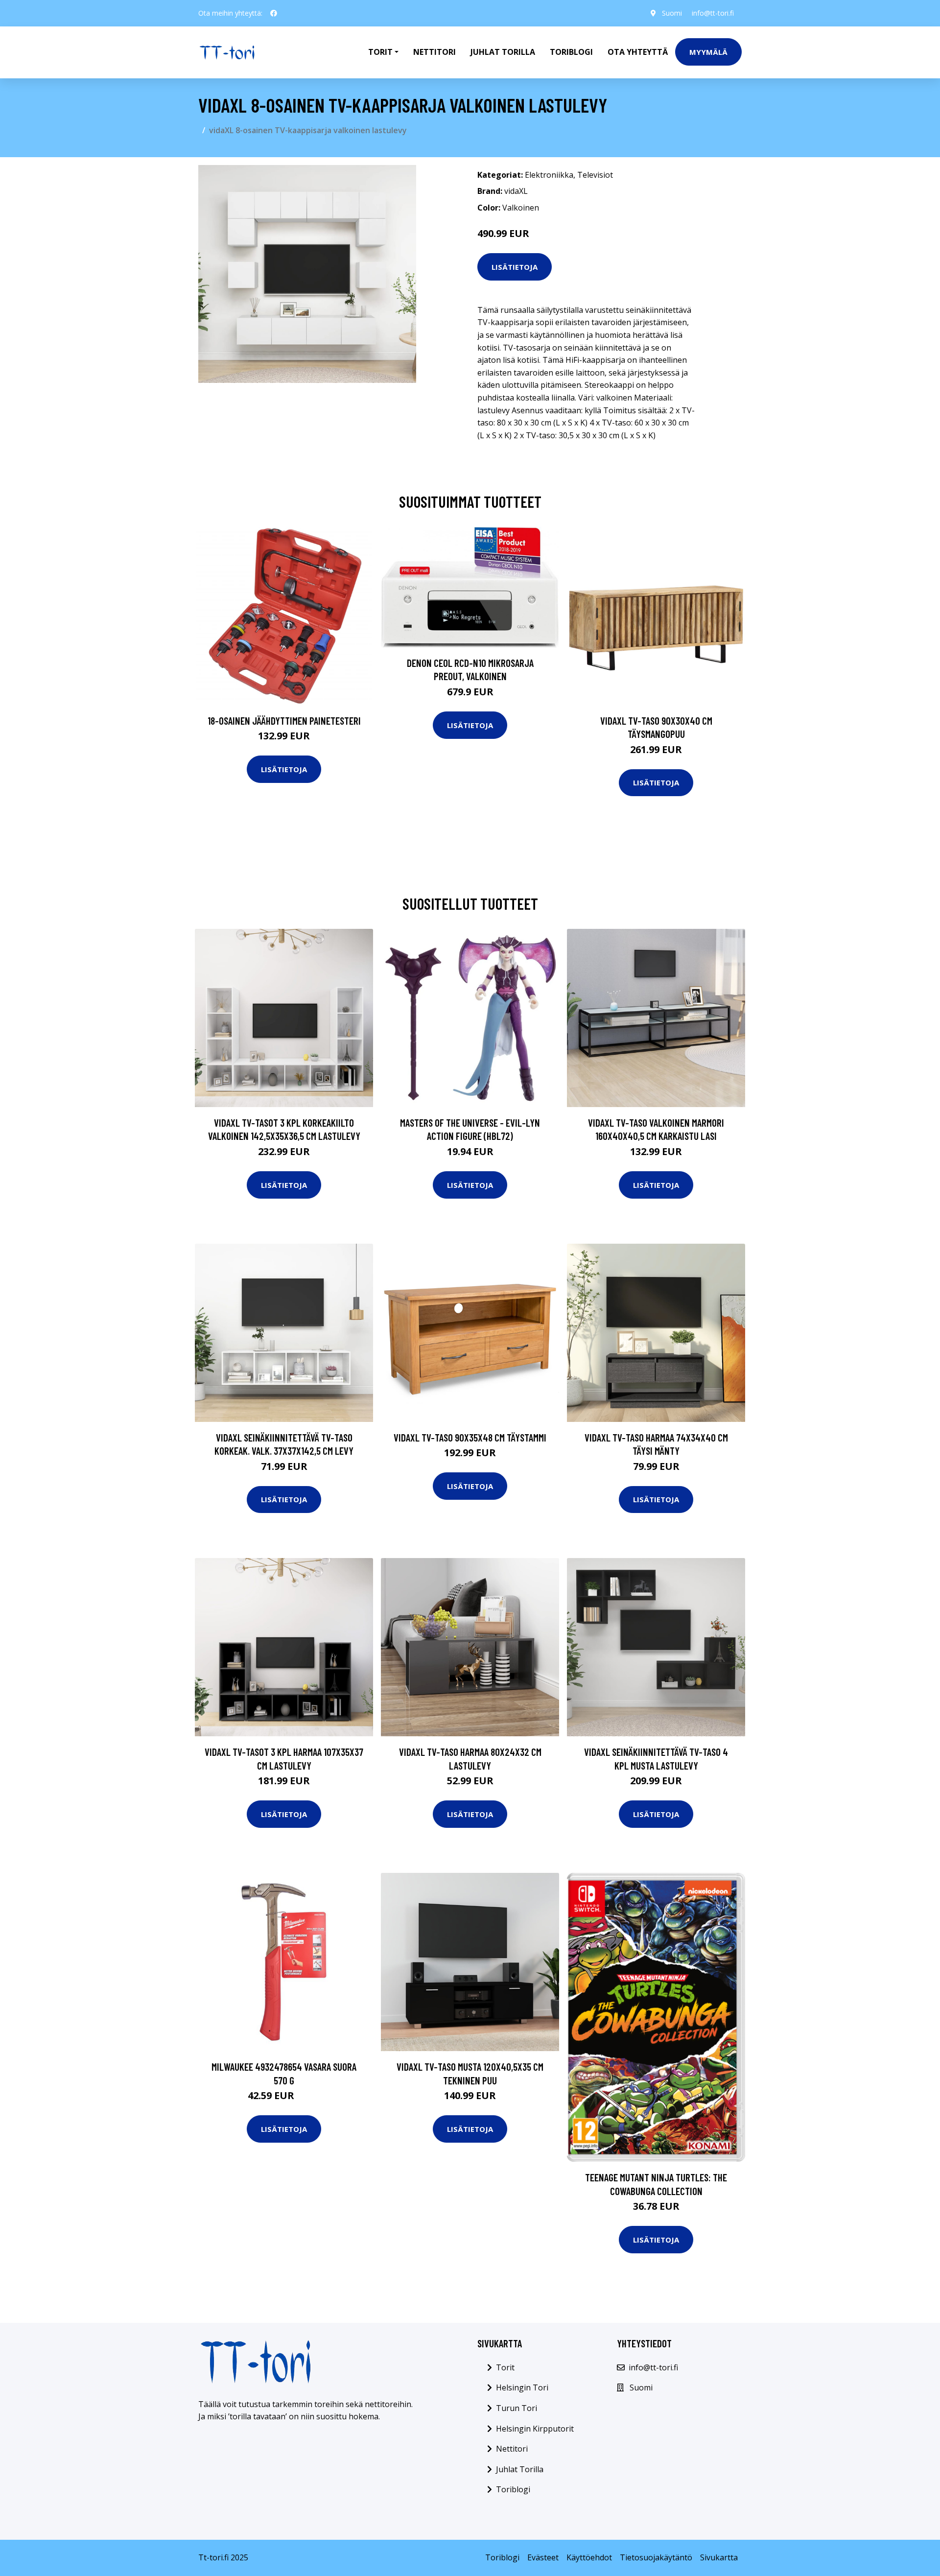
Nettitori (435, 52)
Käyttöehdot (589, 2557)
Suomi (672, 13)
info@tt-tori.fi (713, 13)
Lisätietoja (515, 267)
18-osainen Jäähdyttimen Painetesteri (284, 721)
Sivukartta (719, 2557)
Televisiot (595, 175)
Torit (505, 2367)
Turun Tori (517, 2408)
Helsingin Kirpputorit (535, 2429)
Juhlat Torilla (503, 52)
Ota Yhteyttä (638, 52)
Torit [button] (380, 52)
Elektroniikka (549, 175)
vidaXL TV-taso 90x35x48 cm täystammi (470, 1437)
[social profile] (274, 13)
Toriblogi (571, 52)
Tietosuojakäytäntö (656, 2557)
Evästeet (543, 2557)
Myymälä (708, 52)
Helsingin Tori (522, 2387)
